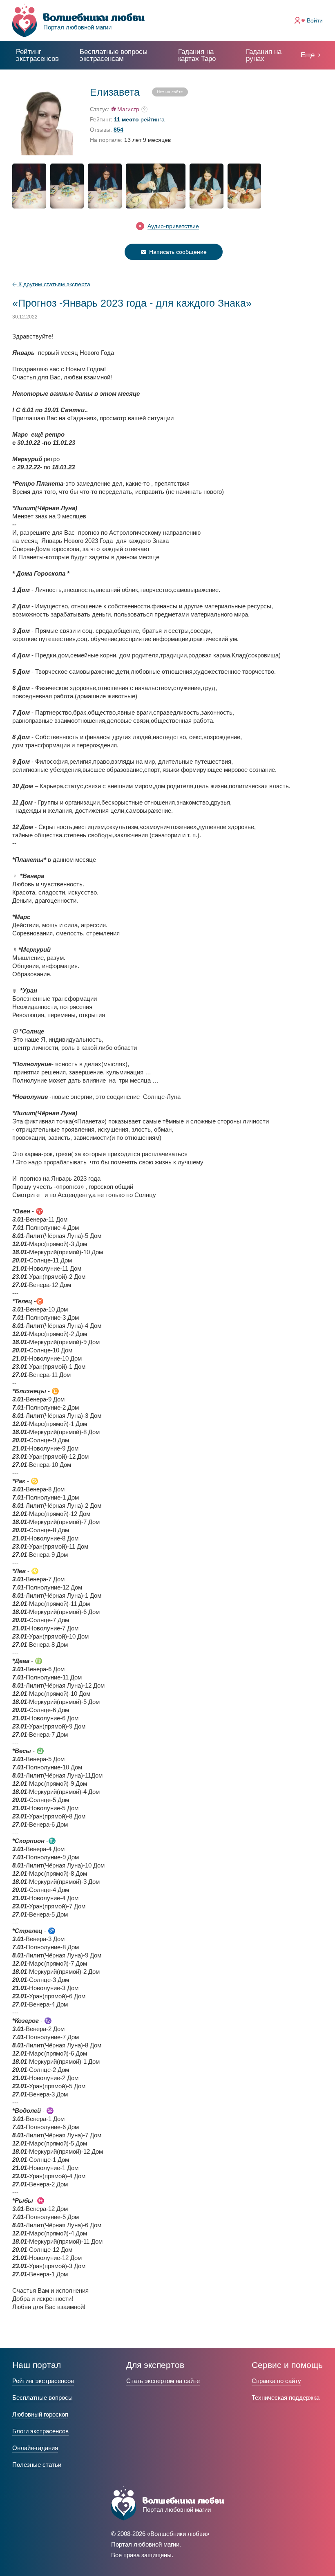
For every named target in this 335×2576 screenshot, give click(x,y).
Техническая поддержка (286, 2398)
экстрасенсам (114, 55)
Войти (315, 20)
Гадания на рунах (264, 55)
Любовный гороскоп (40, 2414)
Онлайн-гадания (35, 2448)
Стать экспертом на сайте (163, 2381)
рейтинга (139, 120)
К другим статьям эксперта (54, 284)
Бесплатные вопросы (42, 2398)
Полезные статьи (37, 2465)
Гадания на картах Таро (197, 55)
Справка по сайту (276, 2381)
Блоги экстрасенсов (40, 2431)
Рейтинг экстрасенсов (37, 55)
